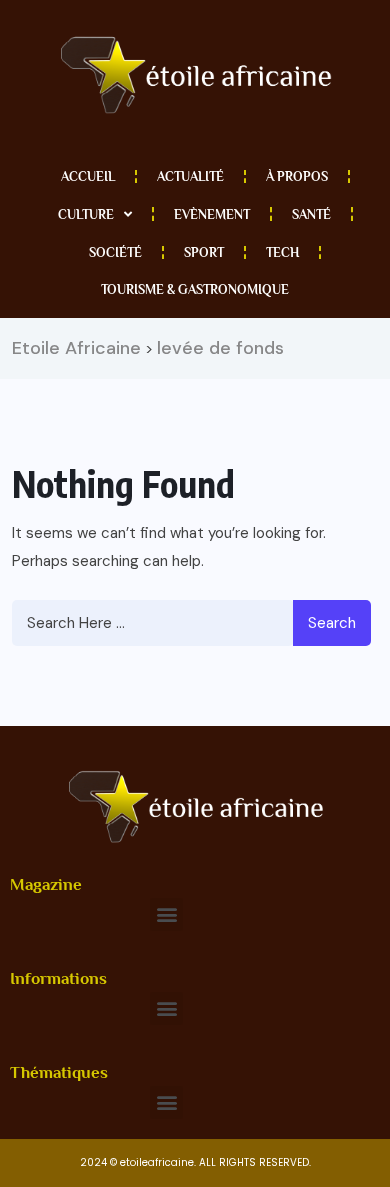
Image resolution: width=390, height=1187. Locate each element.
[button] (166, 914)
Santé (311, 214)
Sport (204, 252)
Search (332, 623)
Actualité (190, 176)
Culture (86, 214)
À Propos (297, 176)
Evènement (212, 214)
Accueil (88, 176)
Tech (282, 252)
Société (115, 252)
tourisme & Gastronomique (195, 289)
